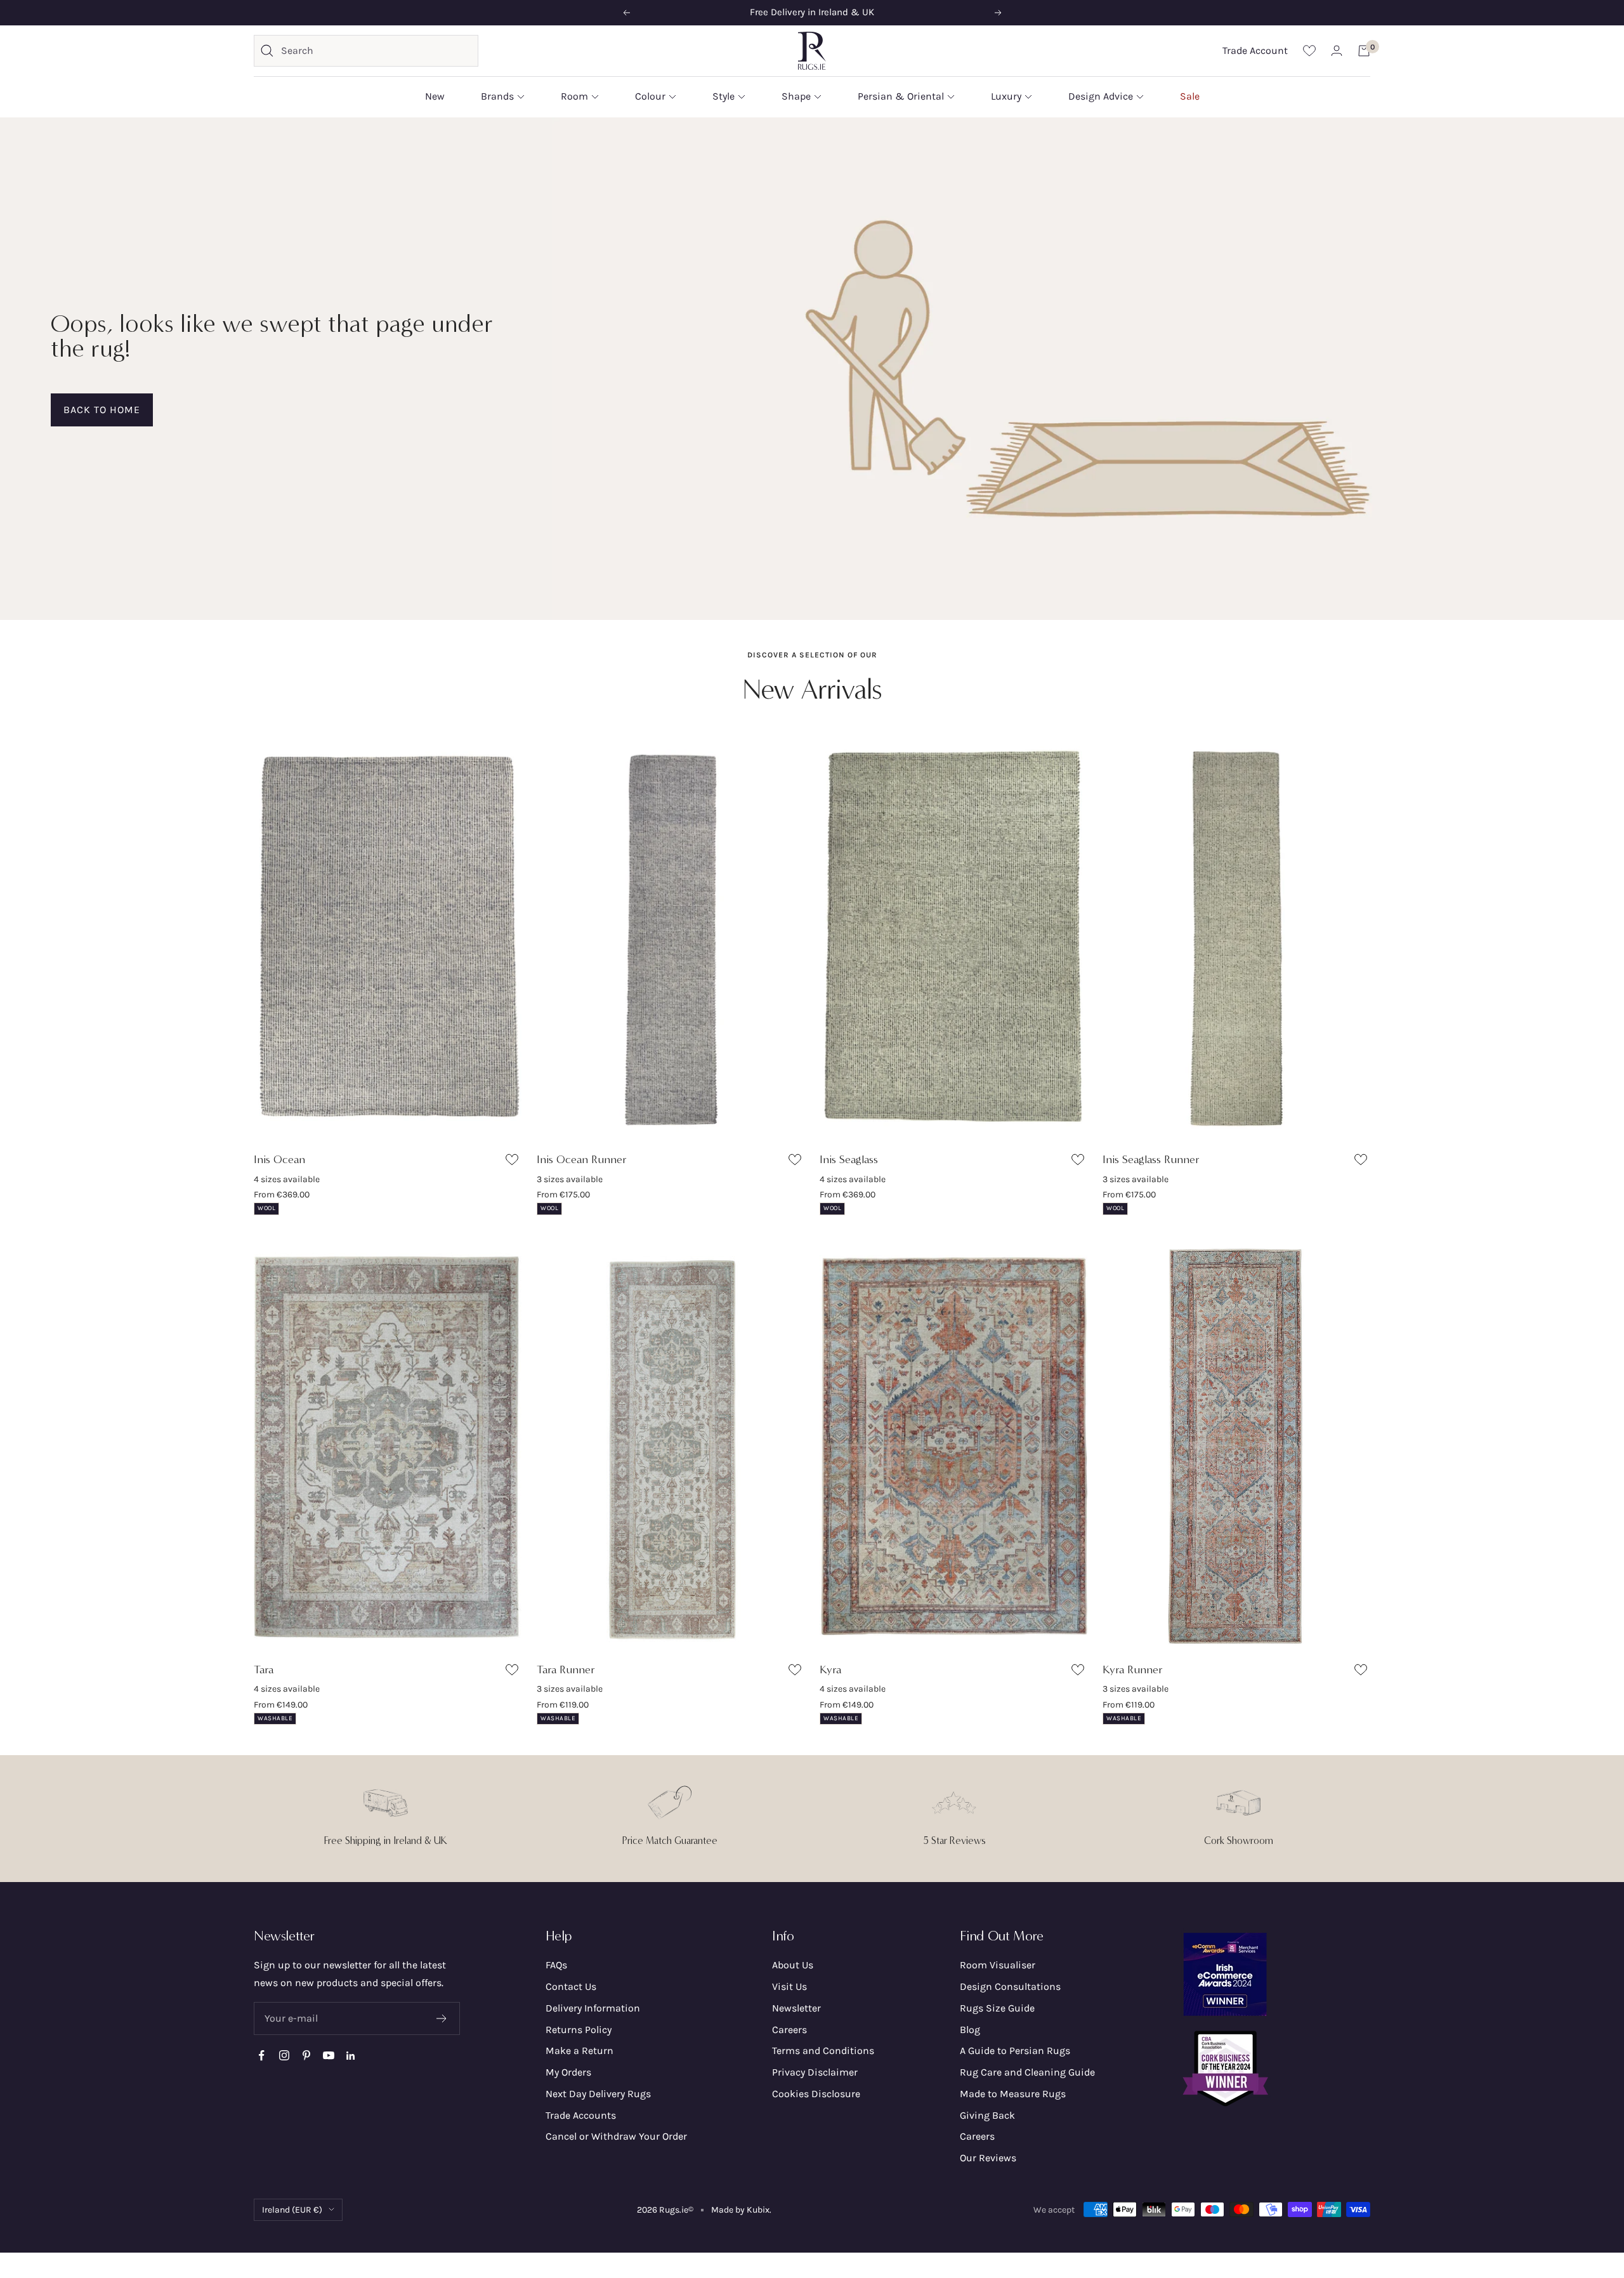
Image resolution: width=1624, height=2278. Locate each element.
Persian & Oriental (901, 96)
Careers (789, 2030)
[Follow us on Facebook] (262, 2056)
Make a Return (580, 2051)
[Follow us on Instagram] (284, 2056)
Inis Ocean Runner (582, 1159)
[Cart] (1364, 51)
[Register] (442, 2018)
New (435, 96)
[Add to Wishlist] (514, 1162)
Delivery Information (593, 2008)
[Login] (1337, 50)
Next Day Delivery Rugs (598, 2094)
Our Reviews (988, 2158)
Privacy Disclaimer (815, 2072)
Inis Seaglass (849, 1159)
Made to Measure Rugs (1013, 2094)
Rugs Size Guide (997, 2008)
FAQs (556, 1965)
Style (724, 96)
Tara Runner (566, 1669)
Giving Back (987, 2115)
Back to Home (102, 410)
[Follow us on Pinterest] (306, 2056)
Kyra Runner (1133, 1669)
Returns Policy (579, 2030)
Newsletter (796, 2008)
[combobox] (376, 51)
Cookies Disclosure (816, 2094)
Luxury (1006, 96)
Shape (796, 96)
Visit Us (789, 1986)
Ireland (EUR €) (292, 2210)
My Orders (568, 2072)
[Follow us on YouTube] (328, 2056)
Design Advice (1101, 96)
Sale (1190, 96)
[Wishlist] (1309, 50)
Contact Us (571, 1986)
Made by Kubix (740, 2210)
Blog (970, 2030)
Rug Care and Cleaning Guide (1027, 2072)
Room (574, 96)
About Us (793, 1965)
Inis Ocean (279, 1159)
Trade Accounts (581, 2115)
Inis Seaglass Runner (1151, 1159)
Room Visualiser (998, 1965)
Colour (650, 96)
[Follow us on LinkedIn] (350, 2056)
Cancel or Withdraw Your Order (616, 2136)
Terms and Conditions (823, 2051)
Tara (264, 1669)
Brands (497, 96)
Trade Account (1255, 50)
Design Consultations (1010, 1986)
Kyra (830, 1669)
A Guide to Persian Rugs (1015, 2051)
